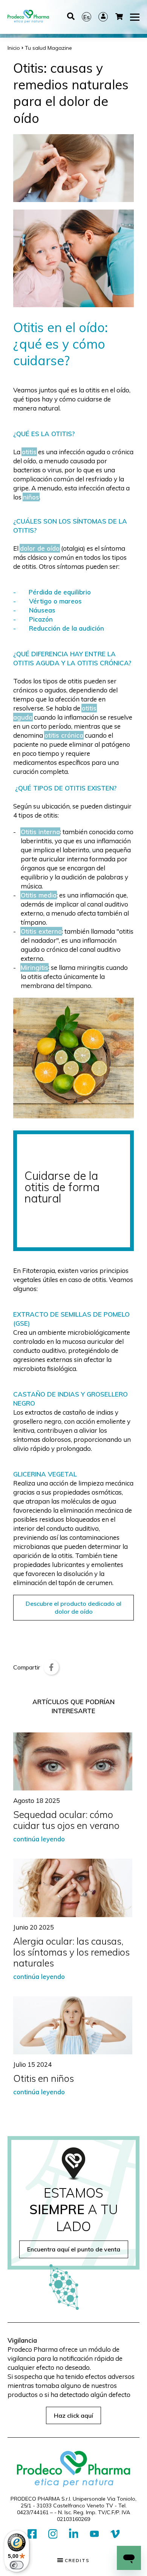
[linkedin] (74, 2534)
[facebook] (32, 2534)
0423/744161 (33, 2512)
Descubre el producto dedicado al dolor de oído (73, 1607)
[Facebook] (51, 1667)
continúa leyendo (39, 1839)
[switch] (17, 2565)
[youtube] (94, 2534)
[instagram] (53, 2534)
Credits (76, 2561)
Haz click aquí (73, 2415)
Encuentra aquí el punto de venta (74, 2249)
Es (87, 17)
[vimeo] (115, 2534)
